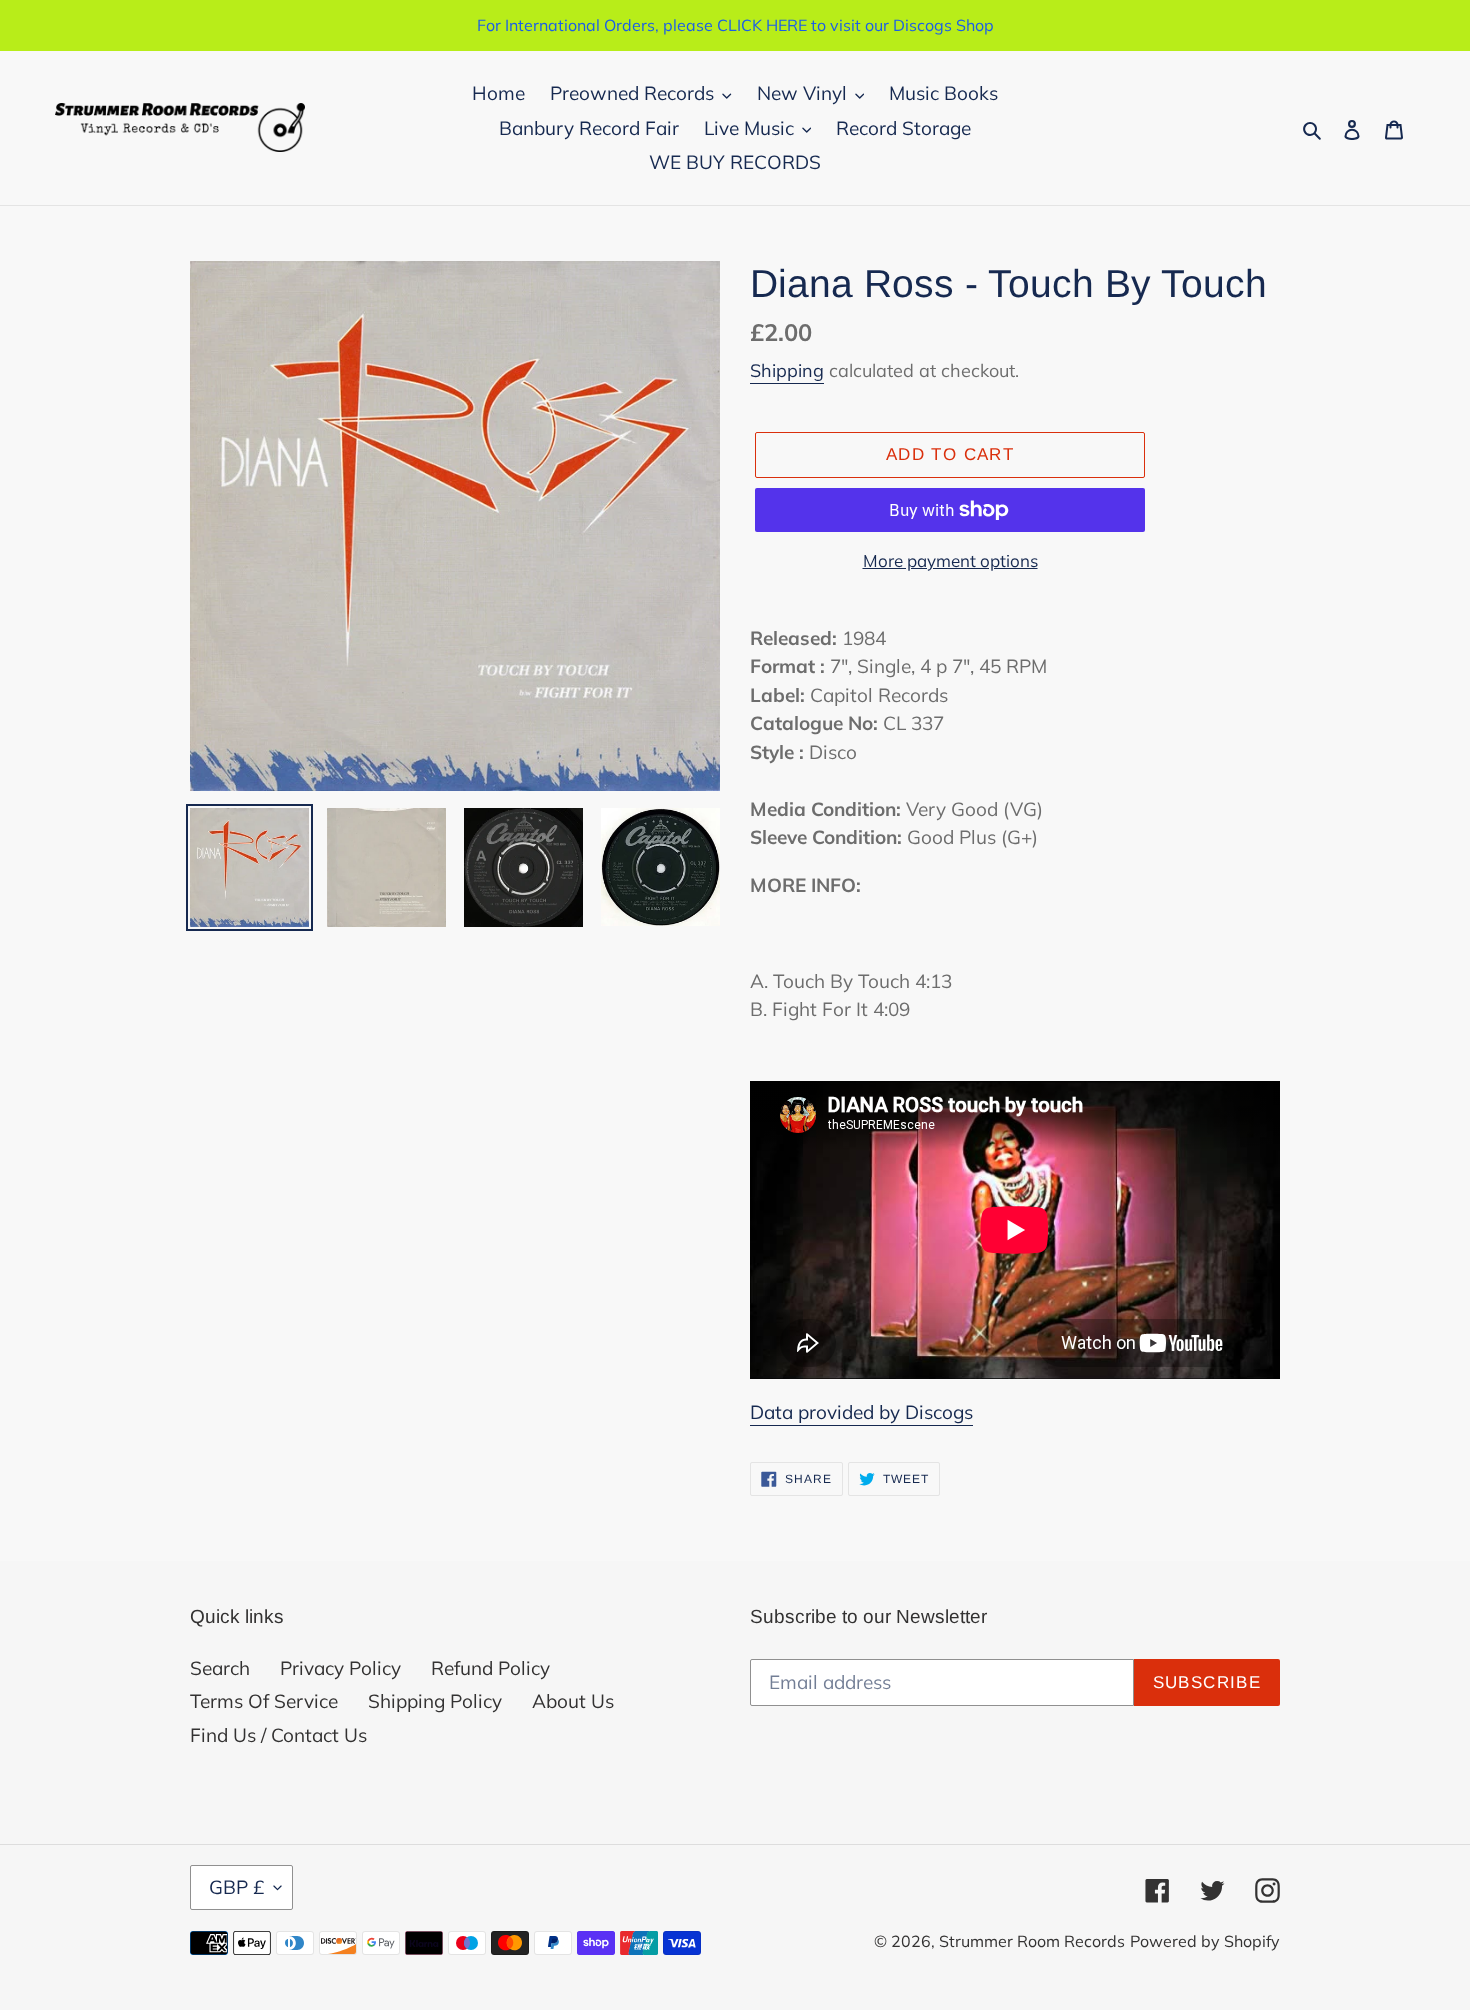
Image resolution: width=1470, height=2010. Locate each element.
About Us (573, 1701)
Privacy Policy (340, 1668)
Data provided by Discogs (861, 1412)
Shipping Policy (435, 1701)
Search (220, 1668)
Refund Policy (490, 1668)
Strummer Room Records (1032, 1941)
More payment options (950, 560)
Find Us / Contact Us (278, 1735)
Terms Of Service (264, 1701)
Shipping (787, 370)
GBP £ (236, 1887)
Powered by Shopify (1205, 1941)
